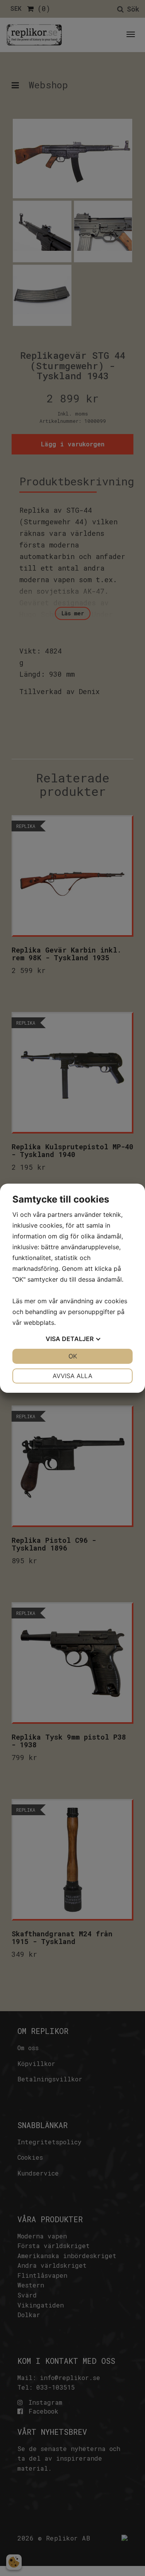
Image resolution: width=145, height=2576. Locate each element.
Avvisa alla (72, 1376)
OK (73, 1356)
